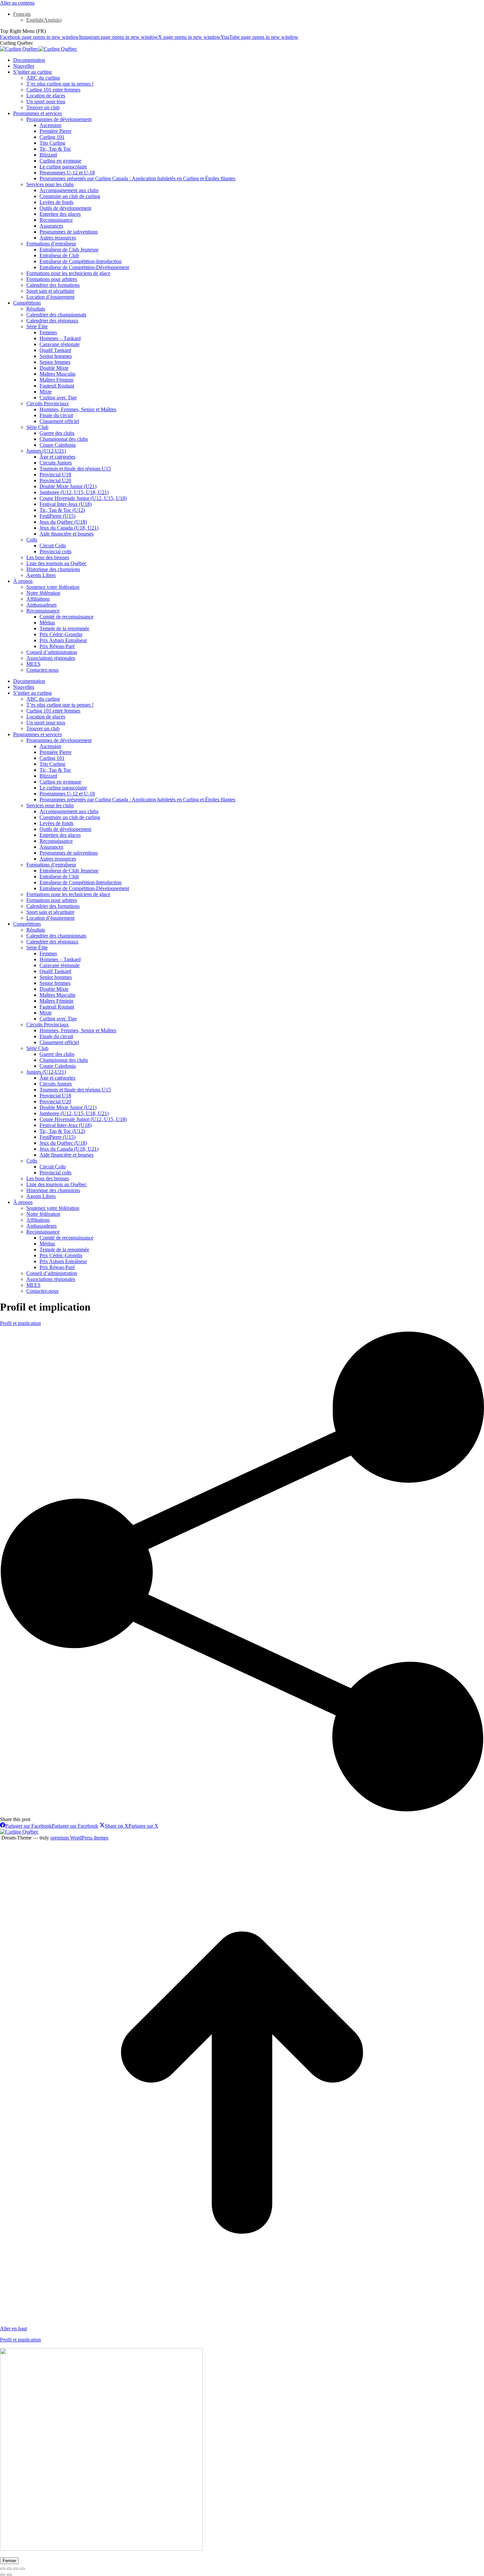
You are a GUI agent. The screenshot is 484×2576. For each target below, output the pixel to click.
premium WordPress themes (79, 1838)
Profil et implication (20, 1323)
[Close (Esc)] (3, 2569)
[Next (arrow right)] (9, 2575)
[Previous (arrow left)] (3, 2575)
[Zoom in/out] (22, 2569)
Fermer (9, 2561)
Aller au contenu (17, 3)
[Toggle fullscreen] (16, 2569)
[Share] (9, 2569)
